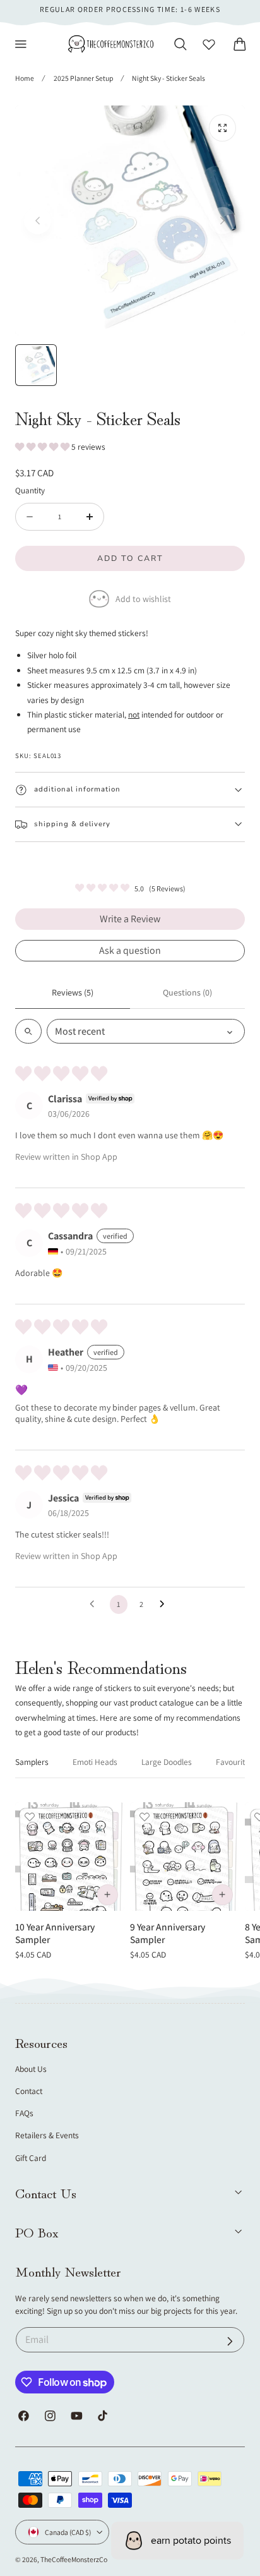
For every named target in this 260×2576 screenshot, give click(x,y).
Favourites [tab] (234, 1762)
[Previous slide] (38, 221)
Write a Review (130, 919)
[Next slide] (222, 221)
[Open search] (28, 1031)
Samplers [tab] (32, 1762)
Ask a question (130, 950)
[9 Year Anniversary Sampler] (185, 1857)
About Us (31, 2069)
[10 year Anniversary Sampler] (70, 1857)
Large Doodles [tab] (167, 1762)
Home (25, 78)
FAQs (24, 2113)
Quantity (30, 490)
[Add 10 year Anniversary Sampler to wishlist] (30, 1817)
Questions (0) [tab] (187, 992)
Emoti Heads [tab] (95, 1762)
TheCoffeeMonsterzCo (74, 2559)
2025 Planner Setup (83, 78)
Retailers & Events (47, 2135)
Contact (29, 2091)
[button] (21, 44)
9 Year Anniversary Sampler (168, 1933)
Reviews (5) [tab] (73, 992)
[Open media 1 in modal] (222, 128)
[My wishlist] (209, 44)
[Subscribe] (230, 2341)
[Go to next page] (165, 1604)
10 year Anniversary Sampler (55, 1933)
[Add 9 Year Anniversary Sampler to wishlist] (145, 1817)
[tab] (36, 365)
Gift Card (31, 2158)
